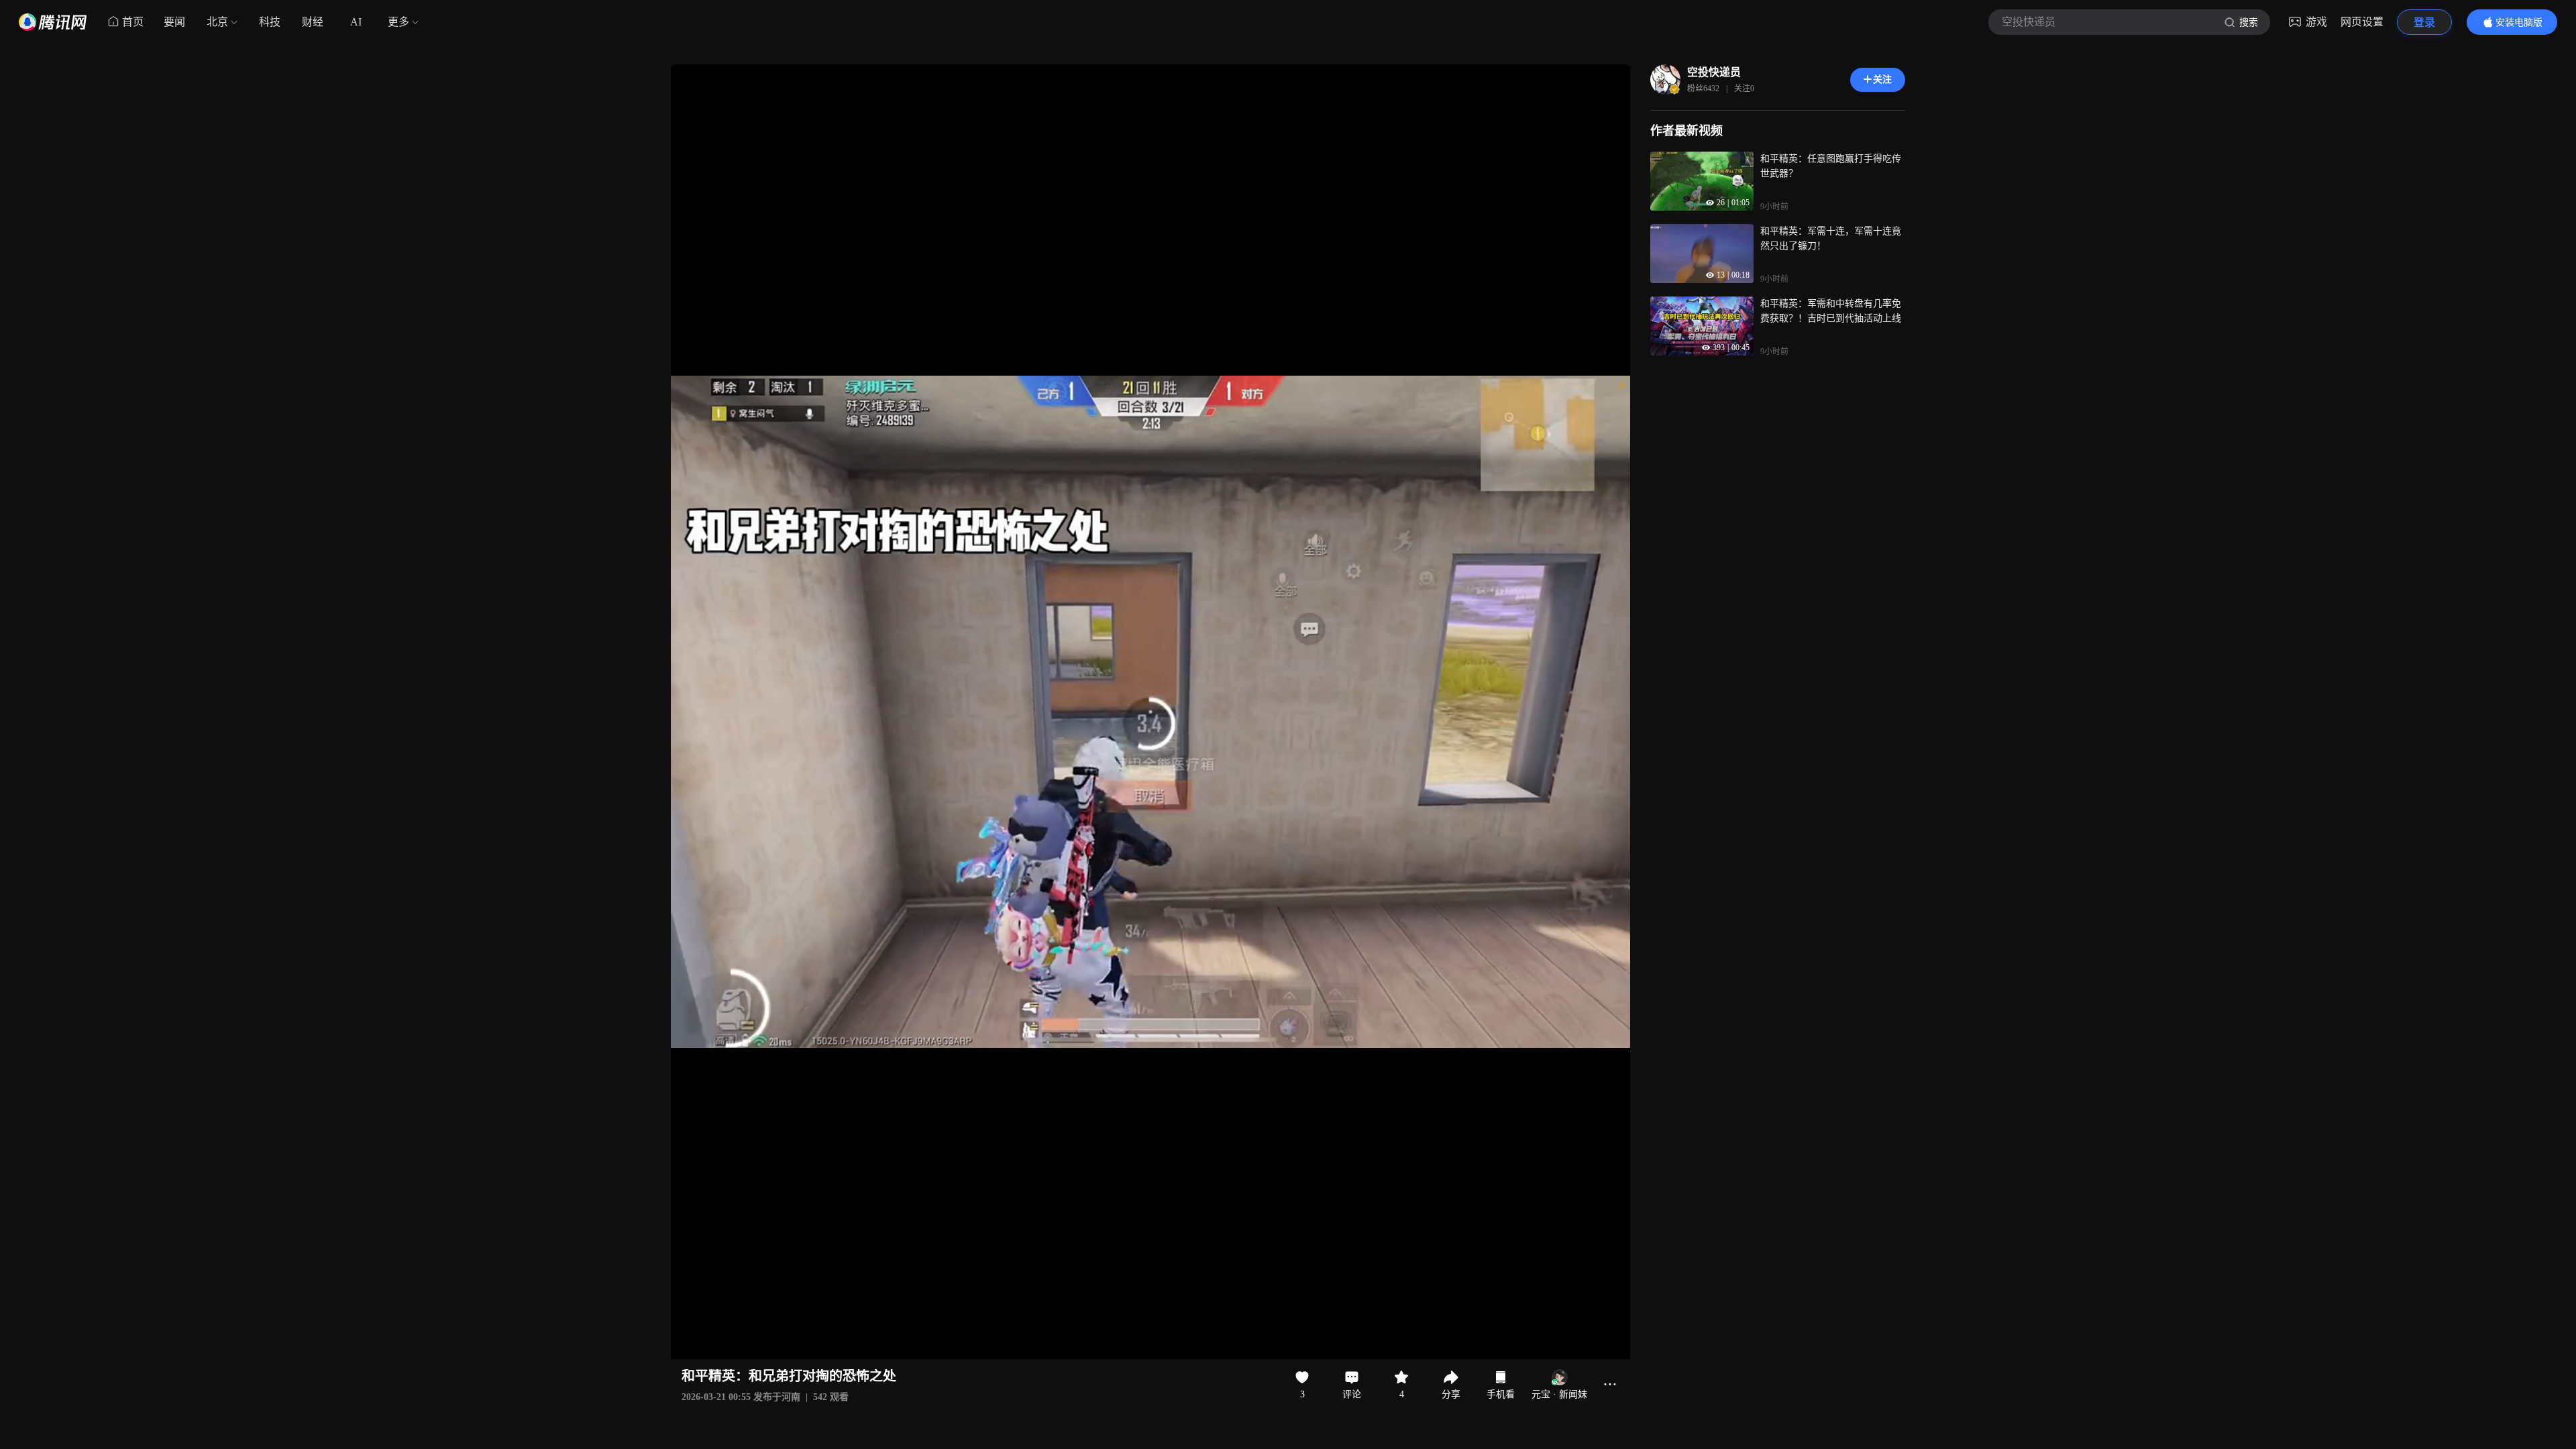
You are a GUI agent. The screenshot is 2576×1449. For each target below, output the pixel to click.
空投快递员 (1714, 72)
